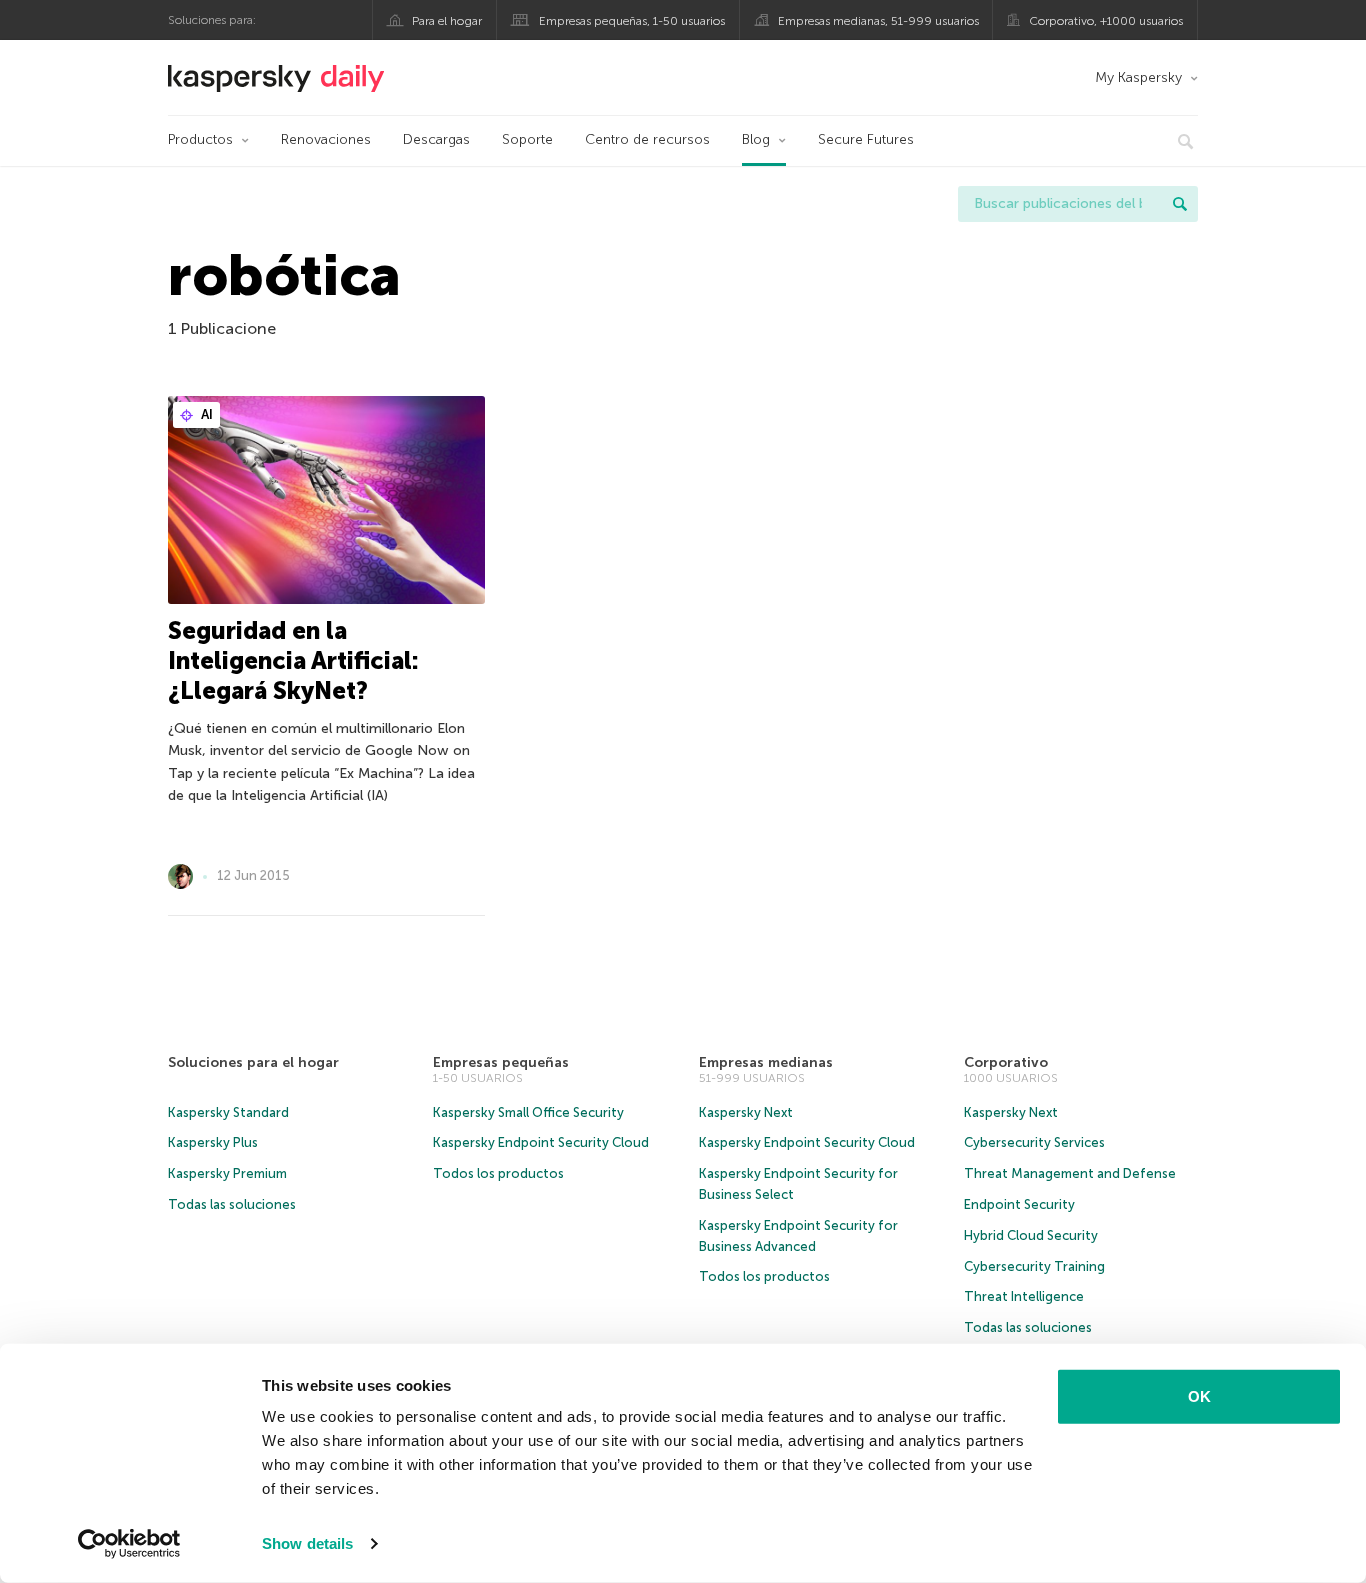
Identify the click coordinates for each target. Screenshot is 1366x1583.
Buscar (1180, 204)
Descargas (436, 139)
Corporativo (1006, 1062)
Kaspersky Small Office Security (528, 1112)
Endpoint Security (1019, 1204)
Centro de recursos (647, 139)
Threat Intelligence (1024, 1296)
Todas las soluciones (232, 1204)
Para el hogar (447, 21)
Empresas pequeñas (501, 1062)
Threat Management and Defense (1070, 1173)
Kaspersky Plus (213, 1142)
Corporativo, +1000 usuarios (1106, 21)
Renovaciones (326, 139)
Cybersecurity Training (1034, 1266)
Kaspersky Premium (227, 1173)
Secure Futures (866, 139)
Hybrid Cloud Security (1031, 1235)
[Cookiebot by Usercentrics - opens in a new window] (129, 1544)
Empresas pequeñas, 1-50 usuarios (632, 21)
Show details (307, 1543)
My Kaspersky (1138, 77)
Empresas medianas (766, 1062)
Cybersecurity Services (1034, 1142)
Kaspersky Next (746, 1112)
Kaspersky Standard (228, 1112)
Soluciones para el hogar (253, 1062)
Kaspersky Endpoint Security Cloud (541, 1142)
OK (1199, 1396)
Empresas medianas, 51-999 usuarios (878, 21)
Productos (200, 139)
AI (205, 414)
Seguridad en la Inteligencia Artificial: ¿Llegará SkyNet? (293, 660)
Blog (756, 139)
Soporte (527, 139)
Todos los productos (498, 1173)
